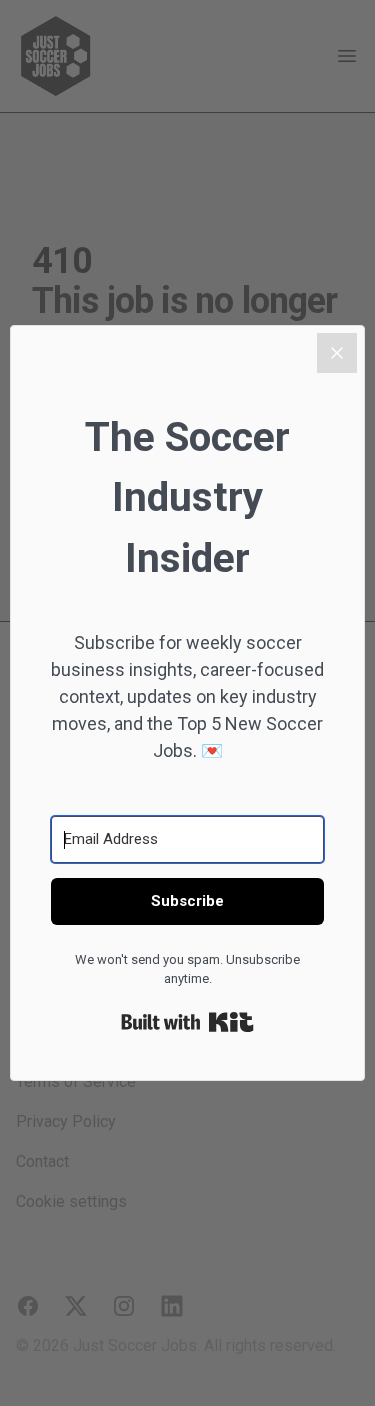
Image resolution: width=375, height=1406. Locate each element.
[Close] (337, 353)
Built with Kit (187, 1022)
